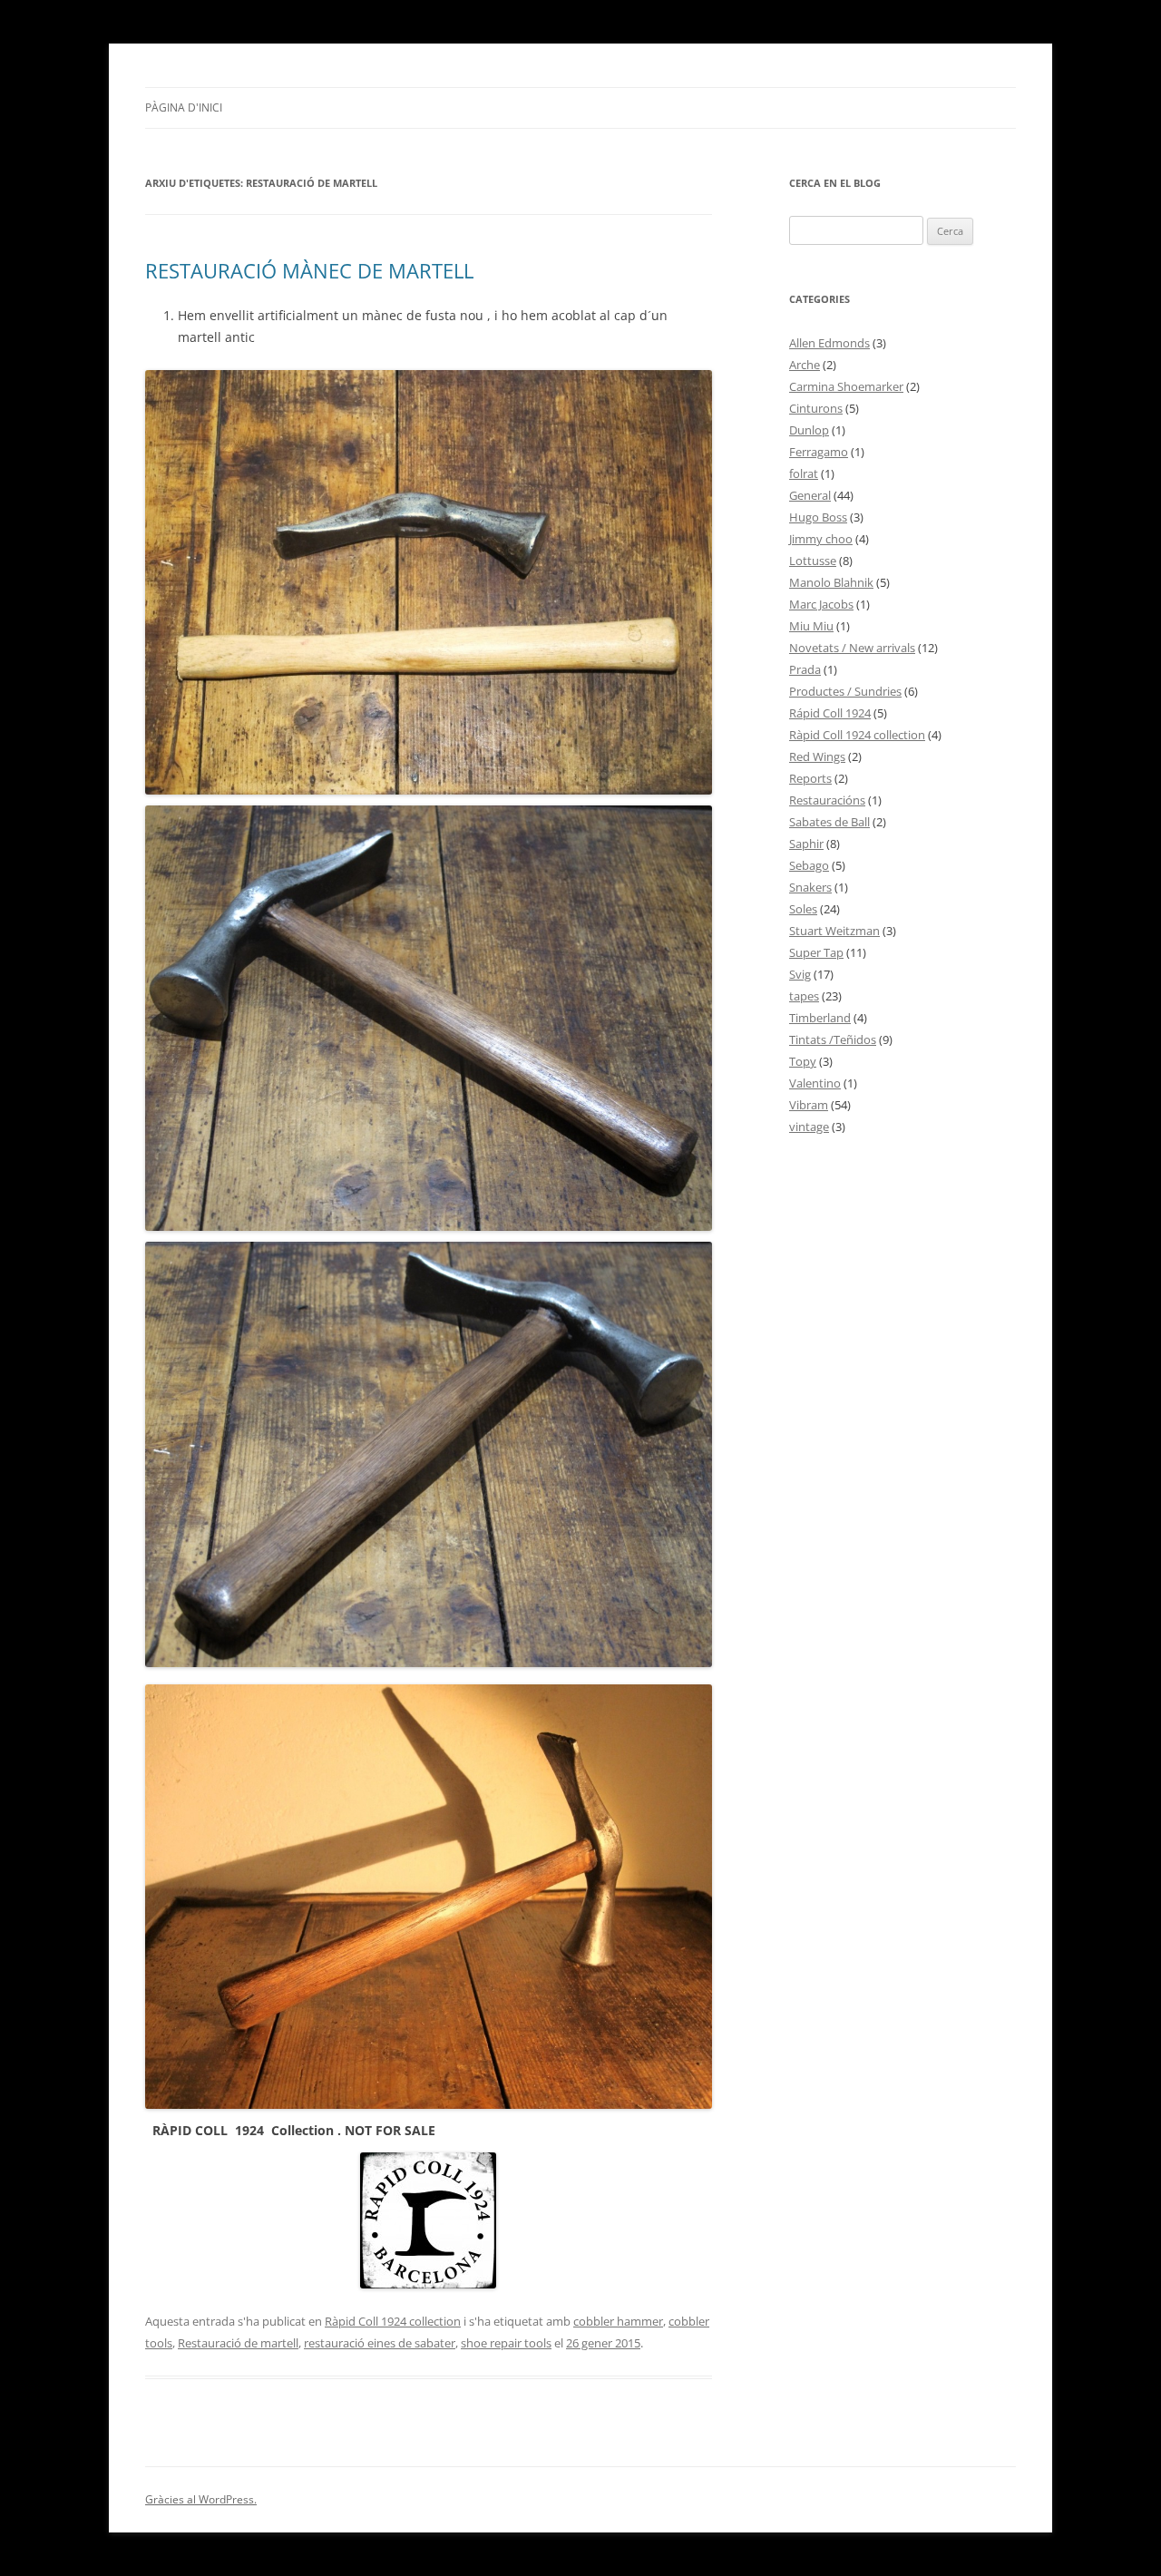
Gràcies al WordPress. (201, 2499)
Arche (805, 365)
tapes (804, 996)
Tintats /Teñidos (833, 1039)
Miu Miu (811, 626)
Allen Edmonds (829, 343)
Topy (803, 1061)
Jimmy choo (821, 539)
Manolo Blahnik (831, 582)
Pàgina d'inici (184, 107)
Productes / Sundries (845, 691)
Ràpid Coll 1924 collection (393, 2321)
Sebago (809, 865)
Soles (803, 909)
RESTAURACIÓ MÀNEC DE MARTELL (309, 270)
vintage (809, 1127)
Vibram (809, 1105)
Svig (800, 974)
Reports (810, 778)
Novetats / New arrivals (852, 648)
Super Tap (816, 952)
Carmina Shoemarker (846, 386)
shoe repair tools (506, 2343)
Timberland (820, 1018)
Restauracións (827, 800)
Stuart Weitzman (834, 931)
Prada (805, 669)
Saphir (806, 844)
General (810, 495)
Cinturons (816, 408)
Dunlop (809, 430)
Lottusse (813, 561)
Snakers (810, 887)
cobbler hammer (618, 2321)
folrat (804, 473)
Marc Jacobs (821, 604)
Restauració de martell (238, 2343)
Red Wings (817, 756)
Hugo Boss (818, 517)
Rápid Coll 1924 (830, 713)
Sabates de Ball (829, 822)
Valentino (815, 1083)
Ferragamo (819, 452)
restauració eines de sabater (380, 2343)
